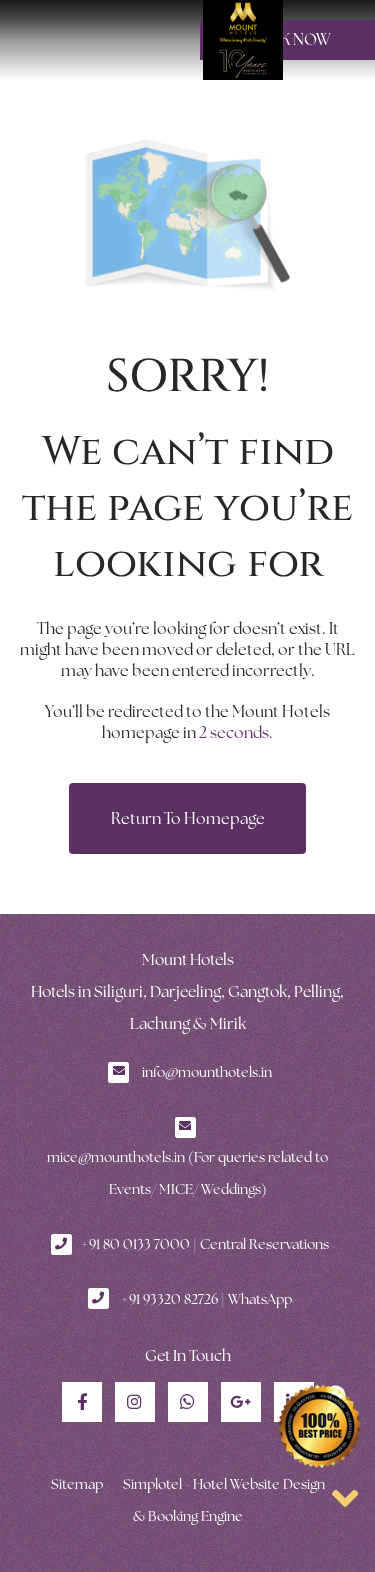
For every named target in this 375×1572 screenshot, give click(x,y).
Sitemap (77, 1484)
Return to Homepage (188, 818)
